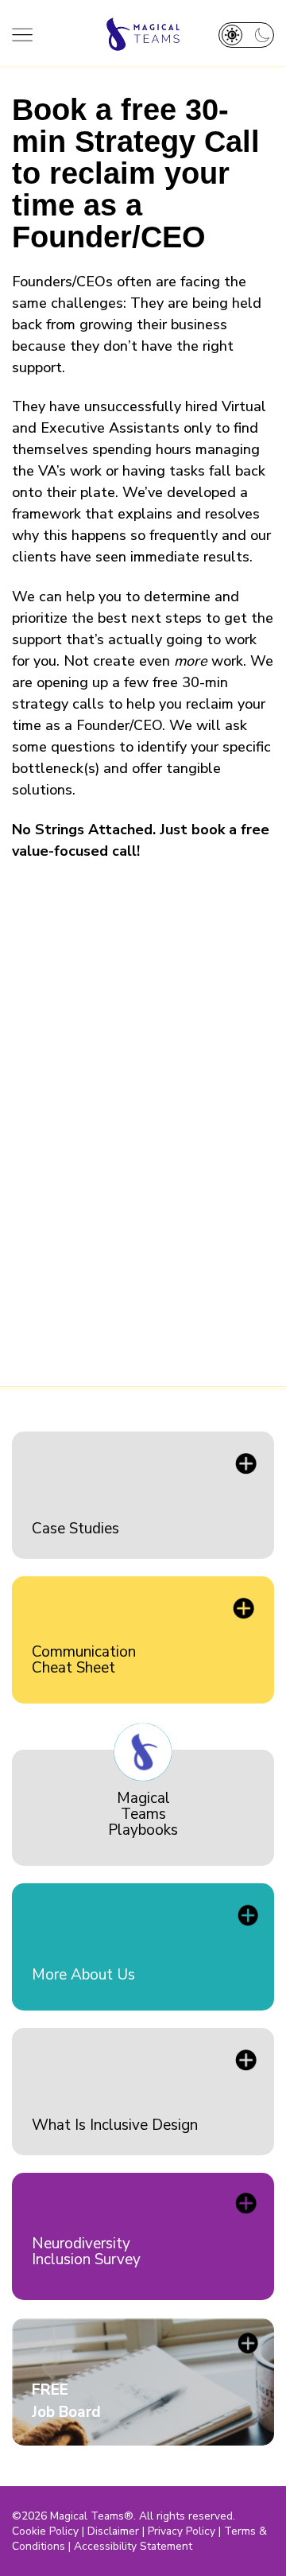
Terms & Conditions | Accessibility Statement (139, 2539)
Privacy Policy (182, 2531)
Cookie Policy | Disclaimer (75, 2531)
